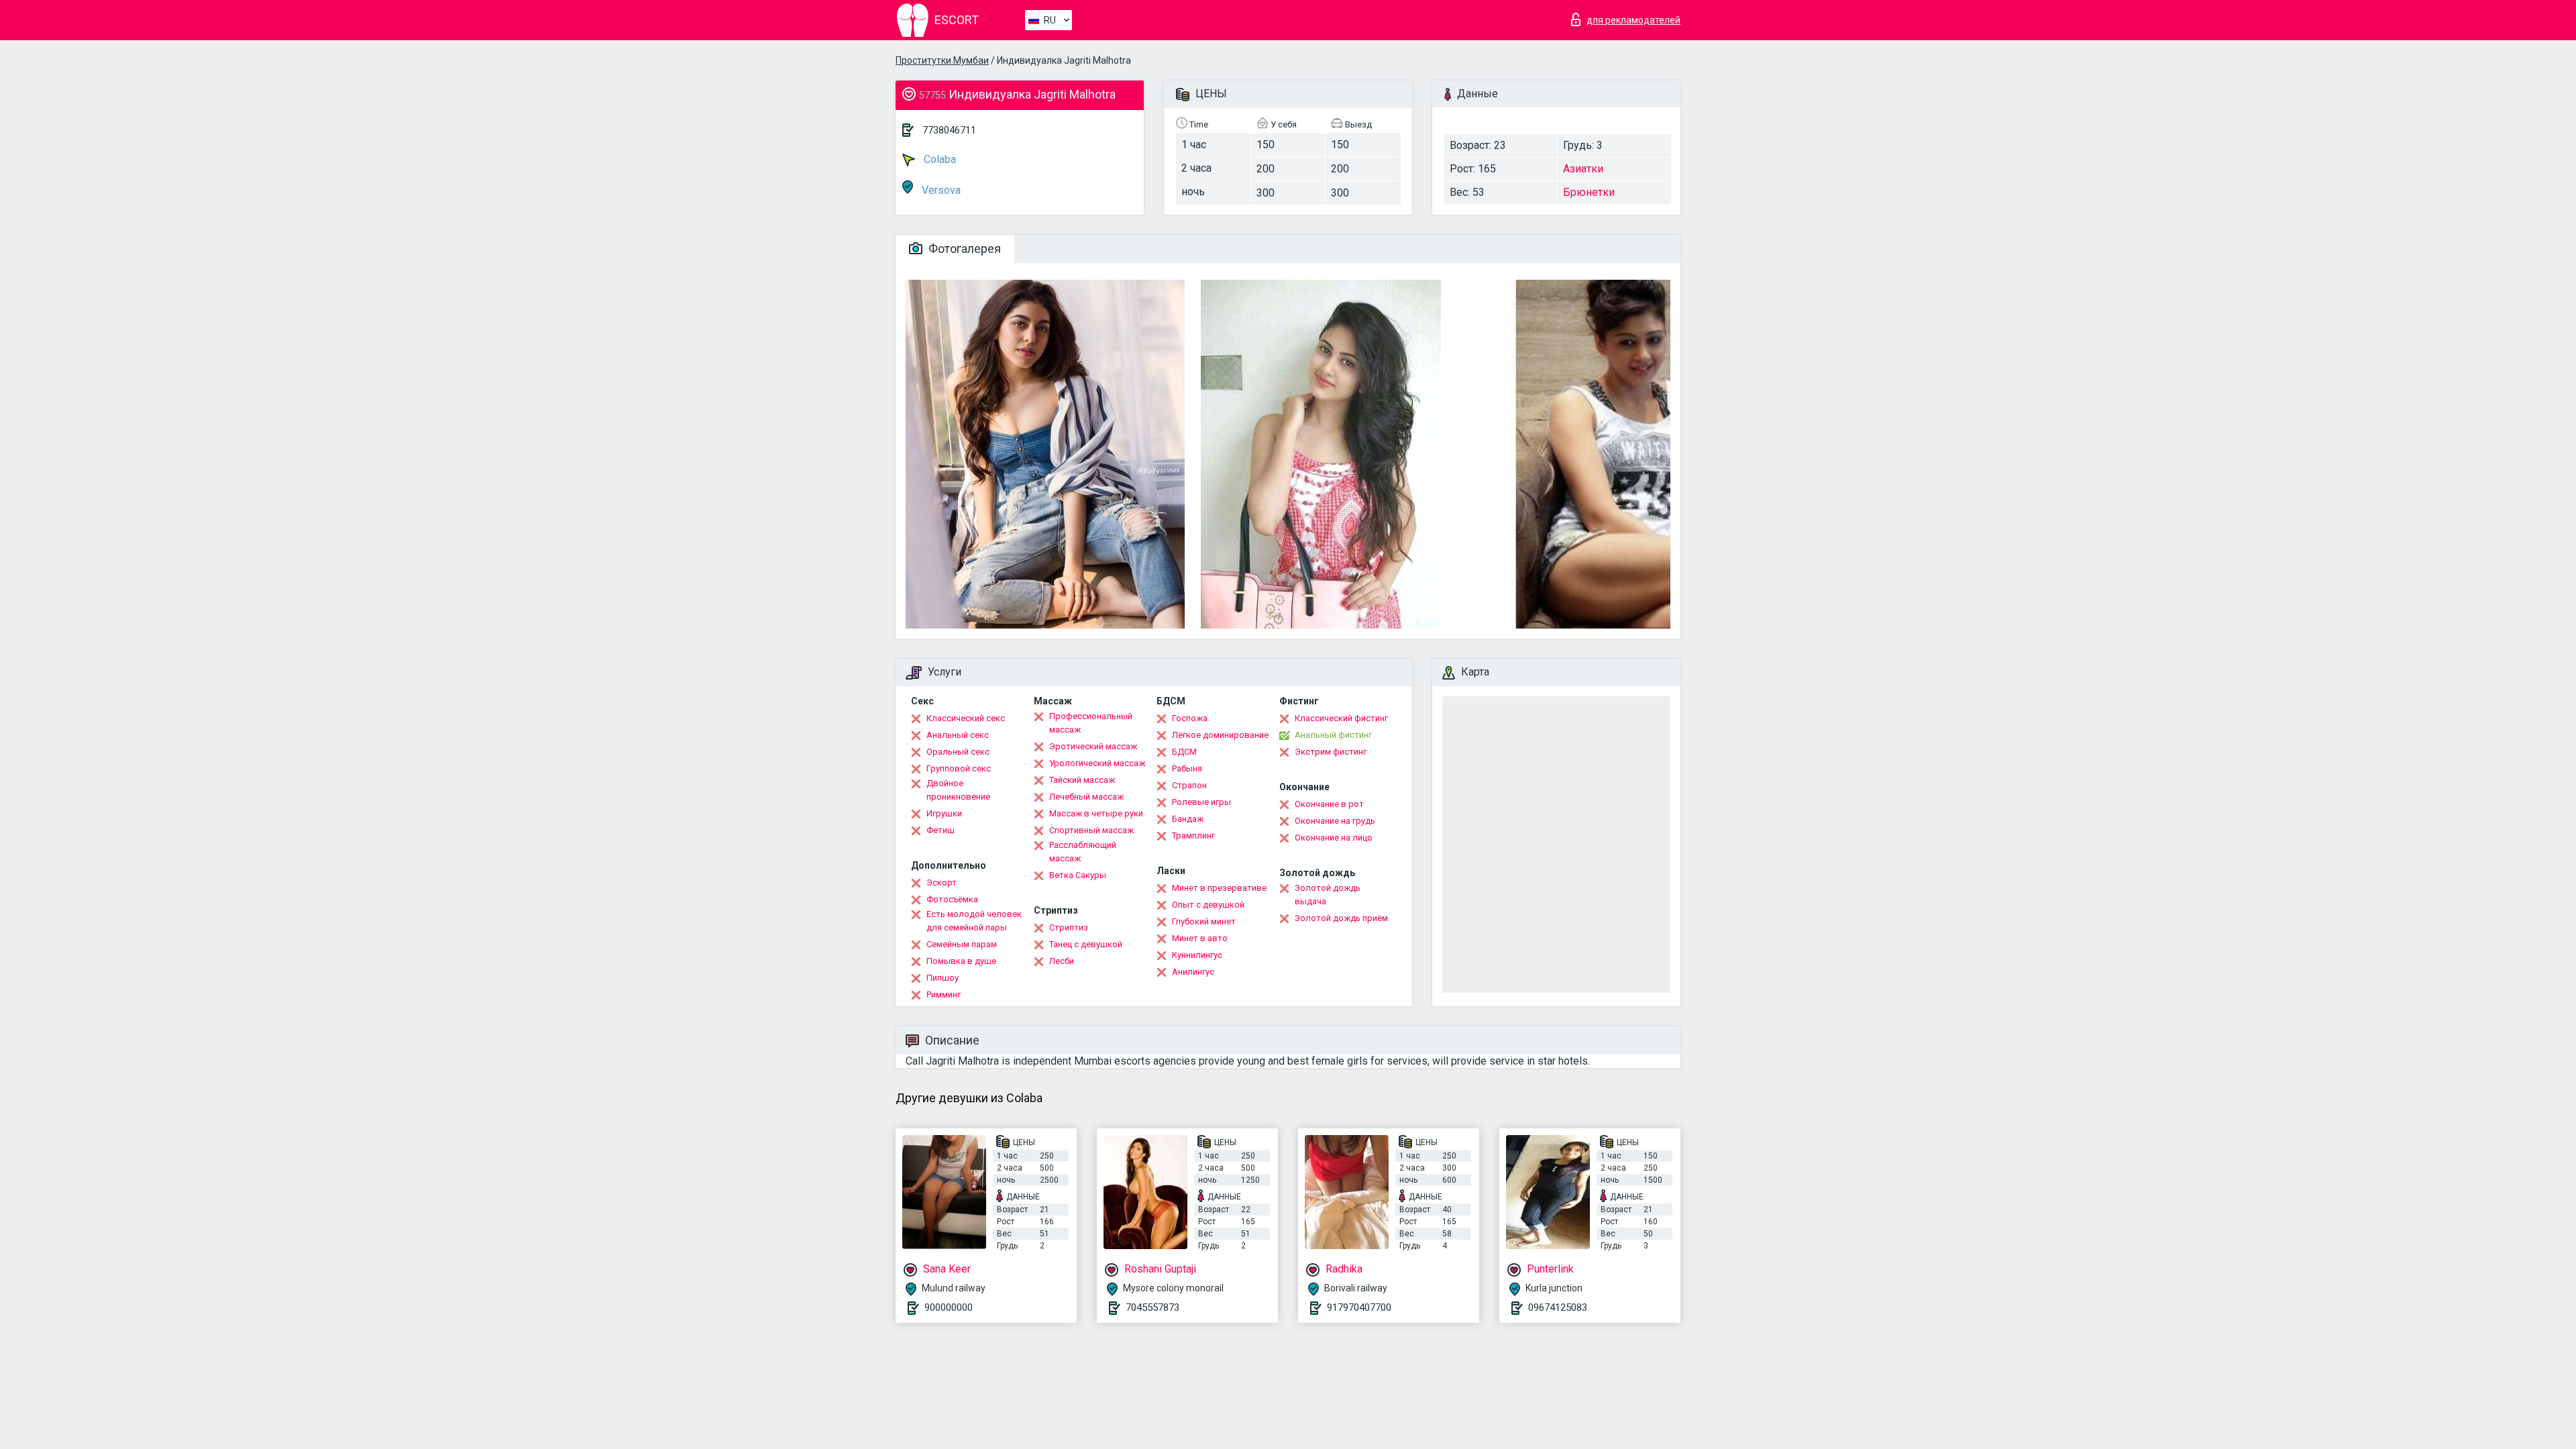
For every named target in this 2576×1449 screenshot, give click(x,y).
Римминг (944, 995)
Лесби (1062, 961)
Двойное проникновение (958, 790)
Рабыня (1187, 768)
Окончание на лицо (1334, 838)
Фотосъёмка (952, 899)
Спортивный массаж (1091, 830)
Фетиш (941, 830)
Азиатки (1583, 169)
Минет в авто (1200, 938)
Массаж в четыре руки (1096, 813)
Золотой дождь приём (1341, 918)
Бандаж (1188, 819)
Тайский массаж (1082, 780)
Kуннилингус (1197, 955)
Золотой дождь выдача (1328, 895)
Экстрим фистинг (1331, 752)
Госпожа (1190, 718)
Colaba (938, 159)
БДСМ (1184, 752)
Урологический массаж (1097, 763)
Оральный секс (958, 752)
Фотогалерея (963, 249)
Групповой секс (959, 768)
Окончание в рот (1329, 804)
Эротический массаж (1093, 746)
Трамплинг (1193, 836)
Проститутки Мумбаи (942, 60)
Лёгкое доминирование (1220, 735)
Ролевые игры (1201, 802)
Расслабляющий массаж (1083, 852)
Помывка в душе (961, 961)
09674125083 (1558, 1307)
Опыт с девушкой (1208, 905)
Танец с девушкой (1086, 944)
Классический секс (966, 718)
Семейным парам (962, 944)
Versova (940, 190)
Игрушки (944, 813)
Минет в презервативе (1219, 888)
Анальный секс (958, 735)
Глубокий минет (1204, 921)
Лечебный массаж (1086, 797)
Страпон (1189, 785)
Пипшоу (943, 978)
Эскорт (942, 882)
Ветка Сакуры (1078, 875)
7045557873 (1152, 1307)
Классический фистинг (1341, 718)
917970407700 (1359, 1307)
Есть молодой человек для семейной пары (974, 921)
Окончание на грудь (1335, 821)
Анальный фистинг (1333, 735)
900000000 (949, 1307)
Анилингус (1193, 972)
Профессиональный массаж (1091, 723)
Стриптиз (1069, 927)
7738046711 (949, 130)
